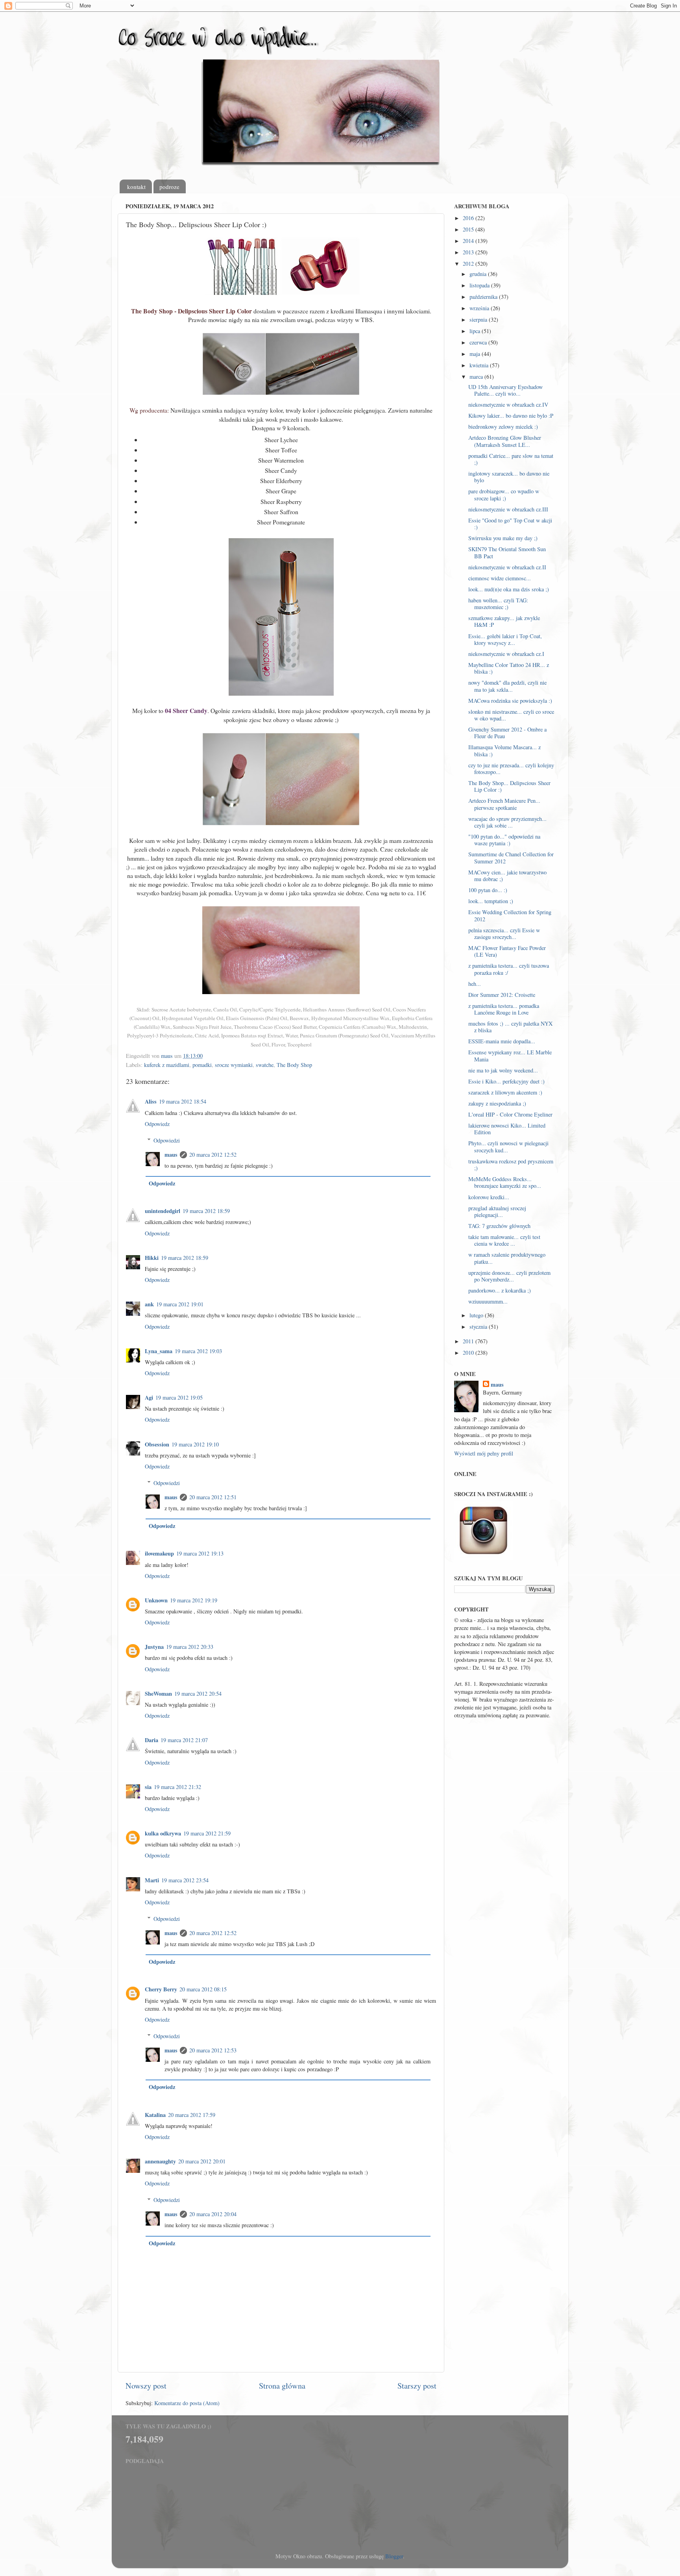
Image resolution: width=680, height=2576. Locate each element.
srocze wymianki (234, 1065)
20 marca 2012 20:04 (213, 2214)
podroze (169, 187)
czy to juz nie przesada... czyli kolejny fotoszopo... (511, 769)
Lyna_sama (159, 1351)
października (484, 297)
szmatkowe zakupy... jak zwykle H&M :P (504, 621)
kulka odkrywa (163, 1833)
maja (476, 354)
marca (477, 377)
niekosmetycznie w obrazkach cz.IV (508, 405)
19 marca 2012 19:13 (200, 1553)
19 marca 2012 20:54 (198, 1694)
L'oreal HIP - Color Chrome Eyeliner (510, 1114)
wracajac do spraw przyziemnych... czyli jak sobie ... (507, 822)
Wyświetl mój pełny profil (484, 1453)
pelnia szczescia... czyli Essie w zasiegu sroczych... (504, 933)
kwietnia (480, 365)
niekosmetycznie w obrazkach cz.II (507, 567)
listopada (480, 285)
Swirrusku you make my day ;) (503, 538)
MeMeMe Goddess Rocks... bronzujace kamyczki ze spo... (505, 1182)
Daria (152, 1740)
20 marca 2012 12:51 (213, 1497)
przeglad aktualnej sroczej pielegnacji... (497, 1211)
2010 (469, 1353)
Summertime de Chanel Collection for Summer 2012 (511, 857)
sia (148, 1787)
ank (149, 1304)
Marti (152, 1880)
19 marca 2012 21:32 (177, 1787)
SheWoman (158, 1694)
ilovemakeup (159, 1553)
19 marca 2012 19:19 (194, 1600)
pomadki (202, 1065)
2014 (469, 241)
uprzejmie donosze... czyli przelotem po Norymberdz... (509, 1276)
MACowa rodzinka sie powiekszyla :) (510, 701)
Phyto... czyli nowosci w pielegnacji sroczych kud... (508, 1146)
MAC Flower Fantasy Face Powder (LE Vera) (507, 951)
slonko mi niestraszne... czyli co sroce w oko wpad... (511, 715)
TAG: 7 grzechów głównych (499, 1226)
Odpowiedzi (167, 1140)
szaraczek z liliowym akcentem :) (505, 1092)
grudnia (479, 274)
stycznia (479, 1327)
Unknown (156, 1600)
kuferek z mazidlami (167, 1065)
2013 (469, 252)
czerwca (479, 342)
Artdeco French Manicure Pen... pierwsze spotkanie (504, 804)
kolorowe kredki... (489, 1197)
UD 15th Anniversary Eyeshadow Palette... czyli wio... (505, 390)
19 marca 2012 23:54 (185, 1880)
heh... (475, 984)
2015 (469, 229)
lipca (476, 331)
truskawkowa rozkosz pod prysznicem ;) (511, 1165)
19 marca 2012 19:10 (195, 1444)
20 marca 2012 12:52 (213, 1155)
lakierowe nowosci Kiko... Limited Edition (507, 1129)
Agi (149, 1397)
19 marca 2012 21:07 (184, 1740)
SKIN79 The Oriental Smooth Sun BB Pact (507, 552)
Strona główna (282, 2386)
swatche (265, 1065)
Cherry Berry (161, 1989)
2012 (469, 264)
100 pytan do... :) (488, 890)
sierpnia (479, 319)
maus (171, 1155)
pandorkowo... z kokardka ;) (500, 1290)
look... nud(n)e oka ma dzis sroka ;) (509, 589)
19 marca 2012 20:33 (190, 1647)
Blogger (394, 2556)
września (480, 308)
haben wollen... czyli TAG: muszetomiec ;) (498, 604)
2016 (469, 218)
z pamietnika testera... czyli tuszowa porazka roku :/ (509, 969)
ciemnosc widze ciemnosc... (500, 578)
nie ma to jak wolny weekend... (503, 1070)
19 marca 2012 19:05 (179, 1397)
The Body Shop (294, 1065)
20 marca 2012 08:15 (203, 1989)
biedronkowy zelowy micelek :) (503, 427)
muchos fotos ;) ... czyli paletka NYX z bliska (510, 1027)
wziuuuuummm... (488, 1301)
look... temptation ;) (491, 901)
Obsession (157, 1444)
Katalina (155, 2115)
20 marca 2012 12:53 (213, 2050)
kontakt (136, 187)
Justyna (154, 1647)
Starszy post (417, 2386)
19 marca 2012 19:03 (198, 1351)
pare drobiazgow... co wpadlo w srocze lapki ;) (504, 494)
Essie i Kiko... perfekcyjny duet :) (506, 1081)
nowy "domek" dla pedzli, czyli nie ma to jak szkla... (507, 686)
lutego (477, 1315)
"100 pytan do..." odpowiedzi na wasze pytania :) (504, 840)
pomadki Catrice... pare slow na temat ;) (511, 459)
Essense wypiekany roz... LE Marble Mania (510, 1056)
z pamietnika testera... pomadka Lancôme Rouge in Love (504, 1009)
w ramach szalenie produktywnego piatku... (507, 1258)
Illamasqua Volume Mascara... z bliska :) (504, 750)
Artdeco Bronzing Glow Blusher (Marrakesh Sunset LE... (505, 441)
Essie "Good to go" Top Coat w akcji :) (510, 524)
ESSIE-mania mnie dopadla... (502, 1041)
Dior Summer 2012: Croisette (502, 995)
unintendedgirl (163, 1211)
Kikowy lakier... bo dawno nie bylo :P (511, 416)
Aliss (151, 1101)
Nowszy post (146, 2386)
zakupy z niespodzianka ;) (497, 1103)
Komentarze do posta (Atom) (187, 2403)
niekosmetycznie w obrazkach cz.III (508, 509)
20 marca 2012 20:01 (202, 2161)
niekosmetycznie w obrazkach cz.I (506, 654)
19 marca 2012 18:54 (183, 1101)
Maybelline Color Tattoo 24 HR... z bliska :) (509, 668)
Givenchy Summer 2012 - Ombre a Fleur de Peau (507, 733)
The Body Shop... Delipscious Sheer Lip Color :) (509, 786)
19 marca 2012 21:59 (207, 1833)
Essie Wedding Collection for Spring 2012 (510, 915)
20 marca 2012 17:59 (192, 2115)
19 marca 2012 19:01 (180, 1304)
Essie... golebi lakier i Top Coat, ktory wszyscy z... (505, 639)
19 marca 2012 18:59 (206, 1211)
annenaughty (160, 2161)
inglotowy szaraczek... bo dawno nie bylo (509, 477)
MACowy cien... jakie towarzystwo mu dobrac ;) (507, 876)
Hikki (152, 1258)
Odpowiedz (157, 1124)
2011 (469, 1341)
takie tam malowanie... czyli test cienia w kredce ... (504, 1240)
